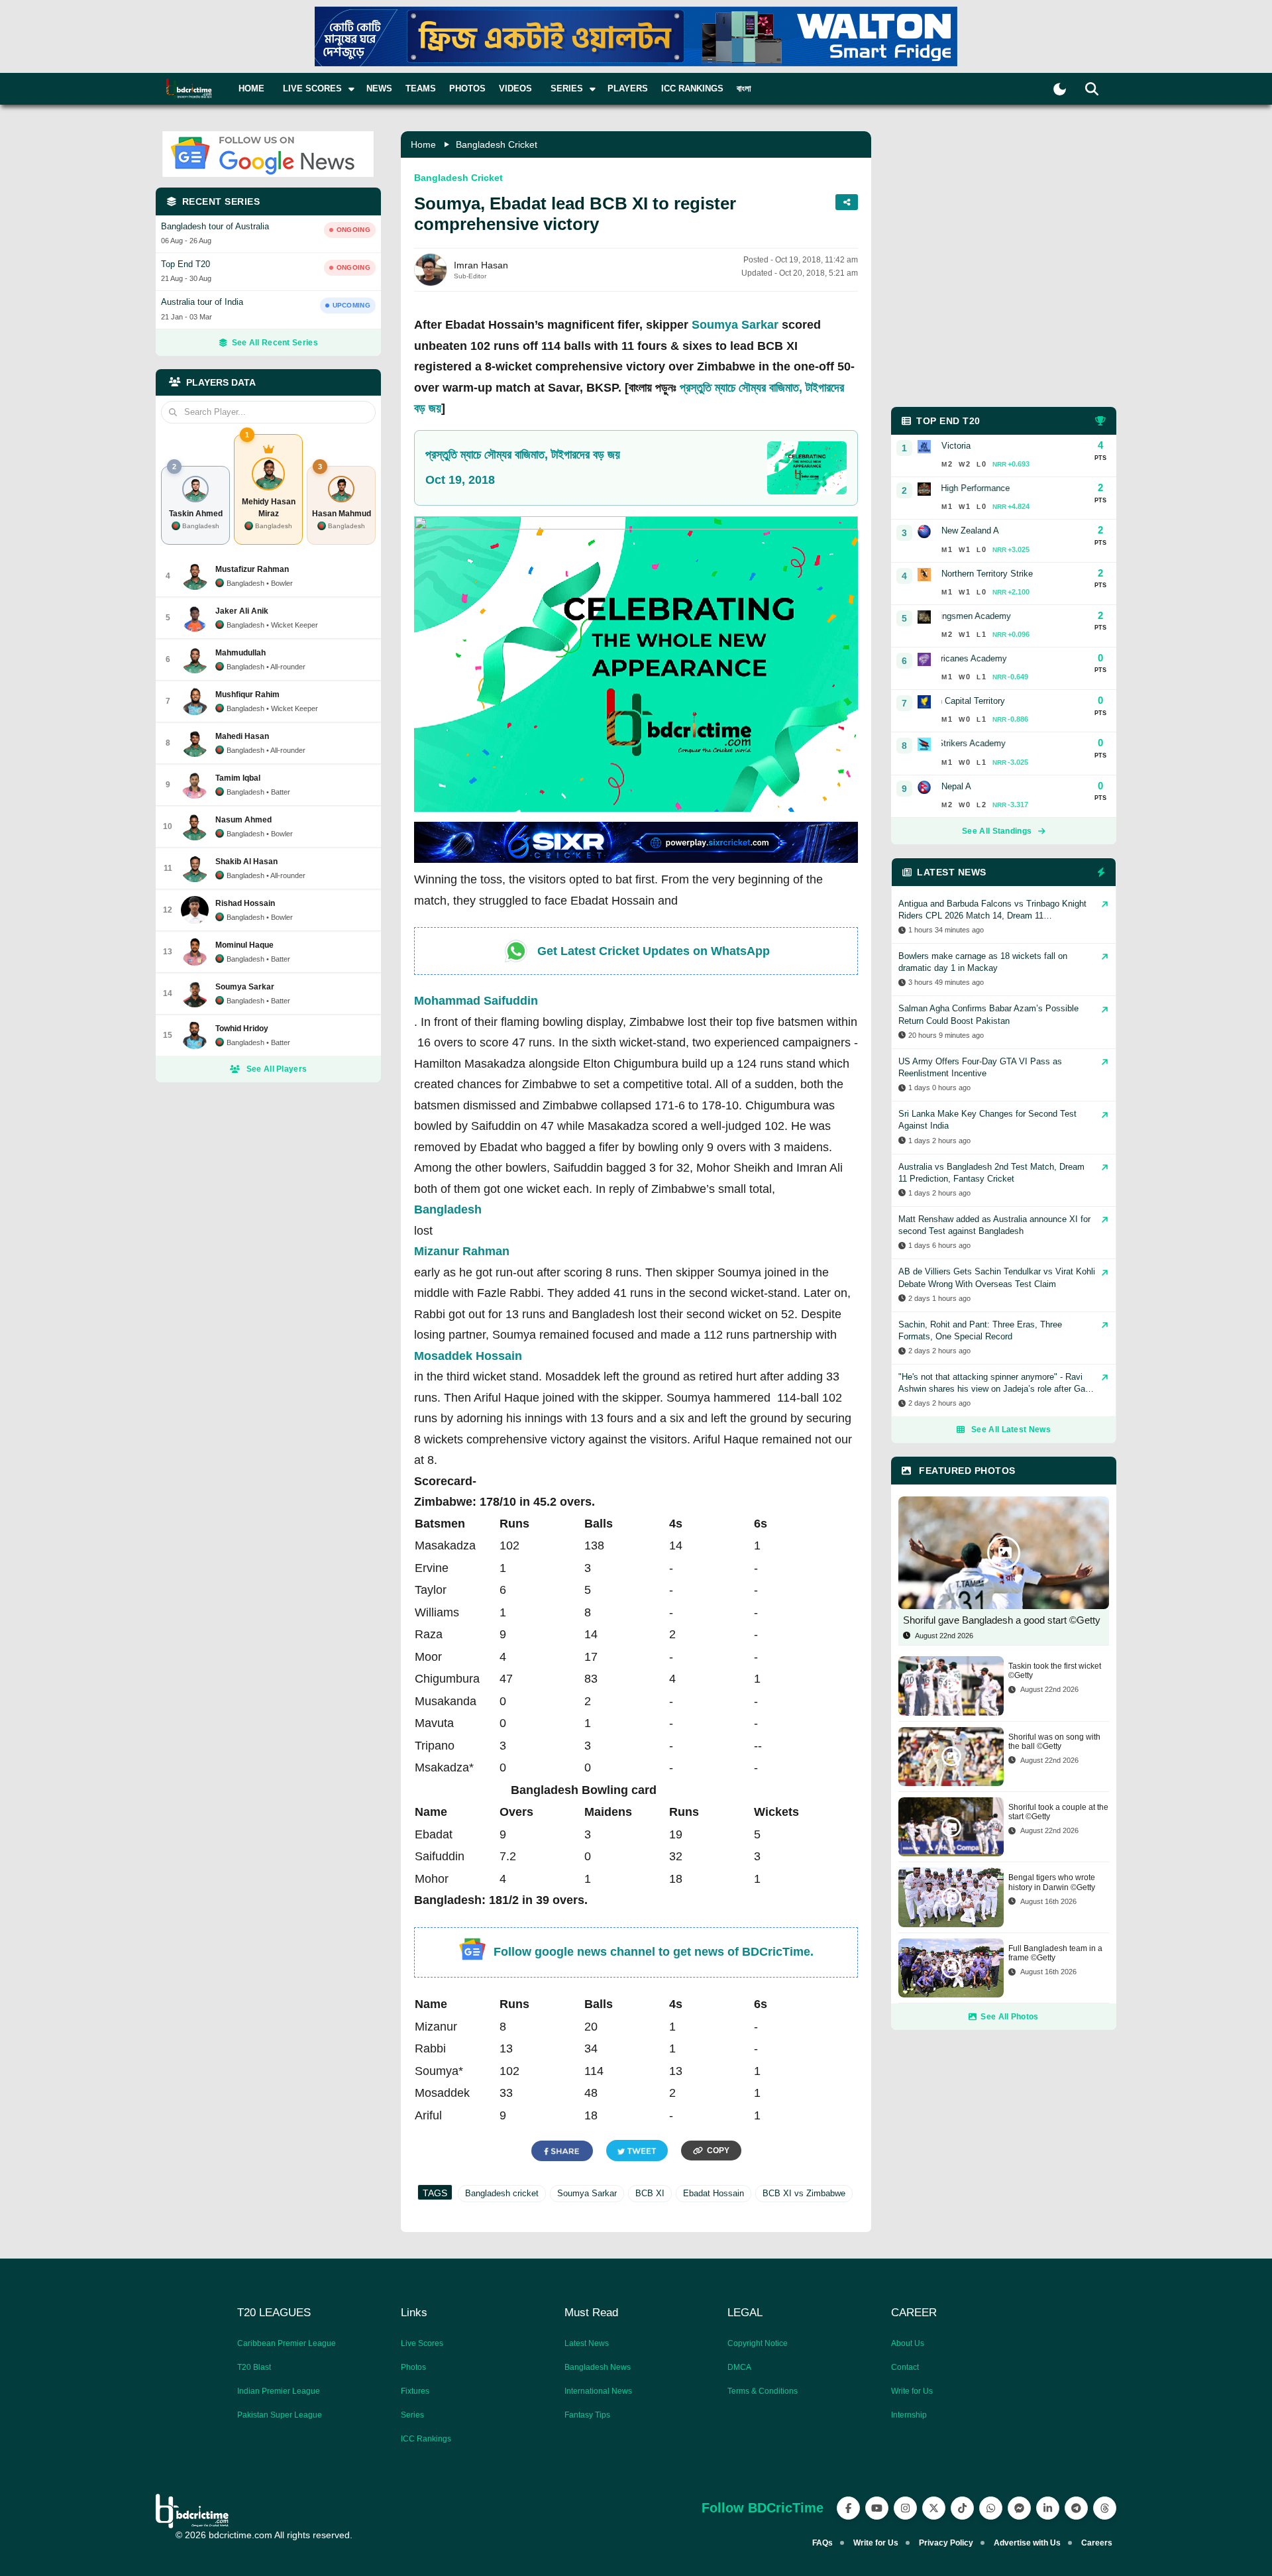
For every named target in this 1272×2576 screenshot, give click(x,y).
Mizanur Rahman (462, 1251)
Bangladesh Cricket (497, 144)
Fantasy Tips (587, 2415)
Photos (467, 88)
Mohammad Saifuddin (476, 1001)
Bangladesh (448, 1209)
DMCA (739, 2367)
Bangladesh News (598, 2367)
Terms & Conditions (763, 2391)
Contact (905, 2367)
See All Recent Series (275, 343)
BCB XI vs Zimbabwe (804, 2193)
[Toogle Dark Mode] (1060, 89)
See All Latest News (1011, 1429)
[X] (934, 2508)
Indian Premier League (279, 2391)
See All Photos (1009, 2017)
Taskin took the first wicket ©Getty (1055, 1671)
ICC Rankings (692, 88)
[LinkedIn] (1048, 2508)
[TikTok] (962, 2508)
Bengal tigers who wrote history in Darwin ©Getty (1052, 1882)
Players (628, 88)
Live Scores (422, 2343)
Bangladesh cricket (502, 2193)
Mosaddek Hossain (468, 1356)
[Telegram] (1076, 2508)
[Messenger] (1019, 2508)
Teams (421, 88)
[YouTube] (877, 2508)
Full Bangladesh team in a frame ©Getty (1055, 1953)
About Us (908, 2343)
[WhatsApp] (991, 2508)
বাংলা (744, 88)
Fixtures (415, 2391)
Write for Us (912, 2391)
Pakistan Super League (280, 2415)
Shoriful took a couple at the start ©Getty (1058, 1812)
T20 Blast (254, 2367)
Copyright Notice (758, 2343)
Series (412, 2415)
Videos (515, 88)
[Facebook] (848, 2508)
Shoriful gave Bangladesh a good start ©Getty (1002, 1620)
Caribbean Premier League (287, 2343)
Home (251, 88)
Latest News (587, 2343)
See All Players (277, 1069)
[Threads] (1105, 2508)
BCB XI (650, 2193)
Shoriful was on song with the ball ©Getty (1054, 1742)
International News (598, 2391)
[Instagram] (905, 2508)
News (379, 88)
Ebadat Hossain (714, 2193)
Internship (909, 2415)
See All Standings (997, 831)
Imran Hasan (481, 265)
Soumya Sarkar (735, 325)
